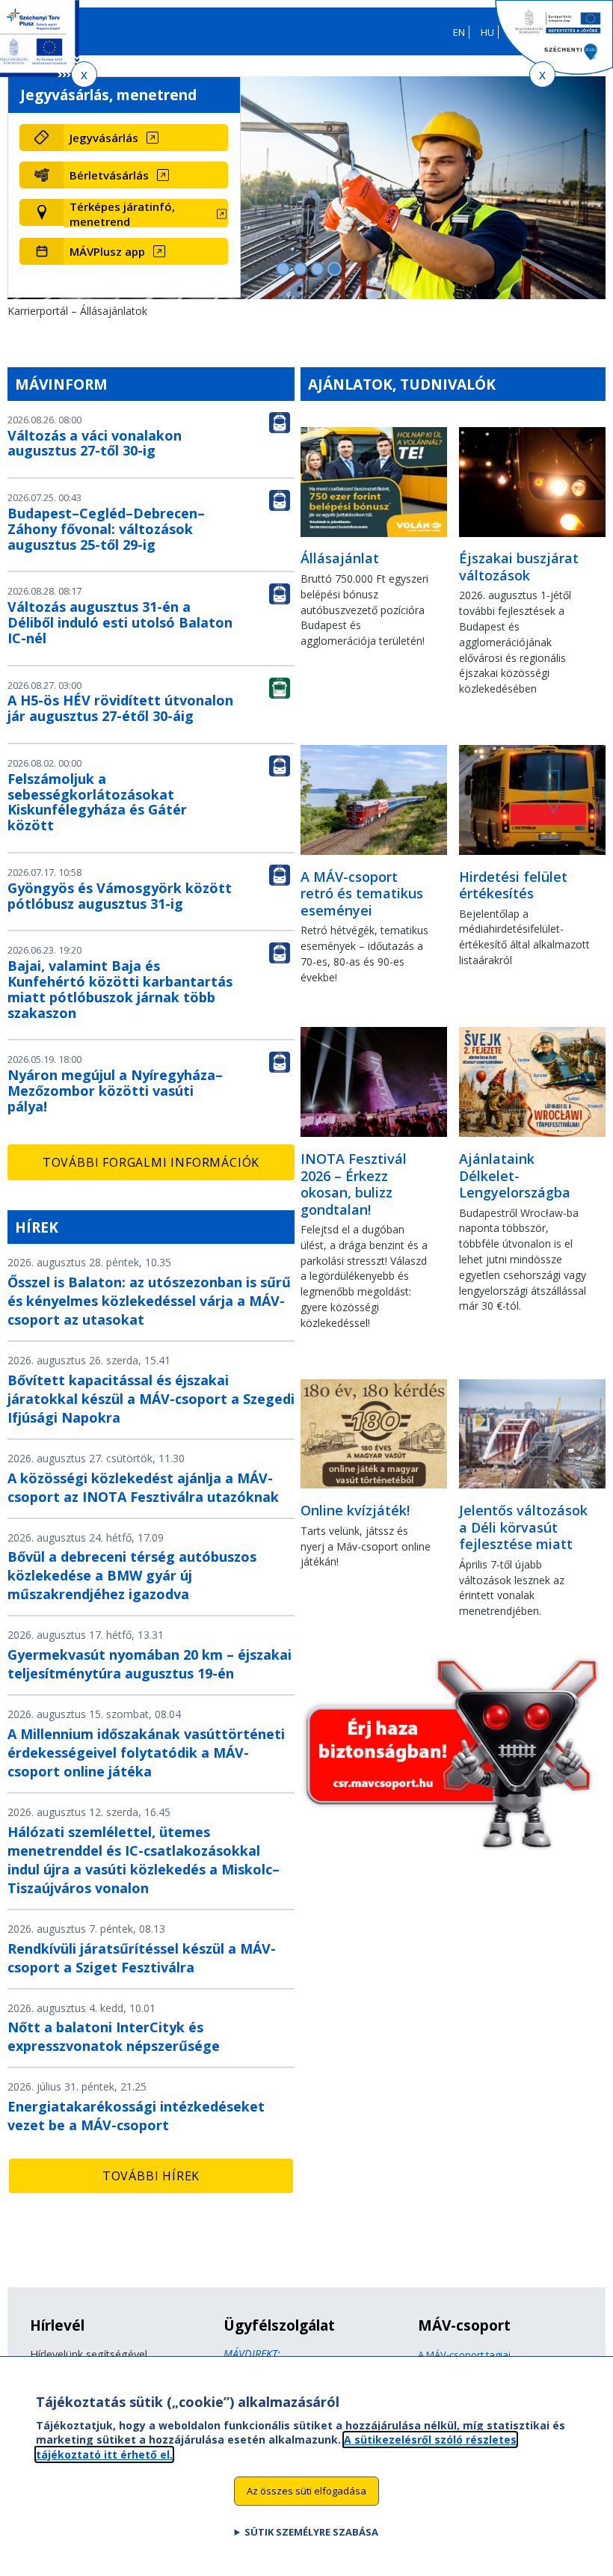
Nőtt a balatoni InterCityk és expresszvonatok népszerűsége (114, 2036)
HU (487, 32)
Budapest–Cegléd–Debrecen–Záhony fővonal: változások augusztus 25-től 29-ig (106, 529)
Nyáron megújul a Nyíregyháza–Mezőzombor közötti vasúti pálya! (115, 1091)
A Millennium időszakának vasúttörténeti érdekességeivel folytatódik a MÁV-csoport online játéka (146, 1752)
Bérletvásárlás (109, 175)
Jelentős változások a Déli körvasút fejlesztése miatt (523, 1527)
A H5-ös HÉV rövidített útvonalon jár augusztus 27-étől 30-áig (120, 708)
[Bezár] (84, 74)
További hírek (151, 2176)
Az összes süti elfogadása (306, 2491)
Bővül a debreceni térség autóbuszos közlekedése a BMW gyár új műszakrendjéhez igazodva (132, 1575)
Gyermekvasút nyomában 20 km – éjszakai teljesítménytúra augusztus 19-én (150, 1664)
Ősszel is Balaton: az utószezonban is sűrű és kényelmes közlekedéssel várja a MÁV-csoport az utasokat (149, 1301)
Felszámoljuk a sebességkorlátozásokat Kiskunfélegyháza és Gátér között (97, 802)
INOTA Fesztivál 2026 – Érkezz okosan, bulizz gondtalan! (354, 1184)
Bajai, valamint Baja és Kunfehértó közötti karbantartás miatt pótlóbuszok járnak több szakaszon (120, 989)
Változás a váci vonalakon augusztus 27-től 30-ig (95, 443)
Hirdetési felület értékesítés (513, 885)
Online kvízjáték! (355, 1510)
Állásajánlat (340, 558)
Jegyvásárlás (104, 138)
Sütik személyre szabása (311, 2532)
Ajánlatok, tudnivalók (402, 384)
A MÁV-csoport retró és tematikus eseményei (362, 893)
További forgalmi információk (151, 1162)
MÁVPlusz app (107, 251)
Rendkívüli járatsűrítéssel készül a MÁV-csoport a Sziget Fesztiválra (142, 1958)
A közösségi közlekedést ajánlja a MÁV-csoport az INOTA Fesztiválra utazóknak (143, 1487)
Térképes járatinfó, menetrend (122, 214)
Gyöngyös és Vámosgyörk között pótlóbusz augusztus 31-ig (120, 896)
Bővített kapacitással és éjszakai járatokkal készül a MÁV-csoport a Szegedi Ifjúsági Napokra (151, 1399)
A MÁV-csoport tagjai (464, 2355)
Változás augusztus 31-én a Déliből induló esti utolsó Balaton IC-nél (120, 622)
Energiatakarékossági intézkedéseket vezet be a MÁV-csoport (136, 2116)
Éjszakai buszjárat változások (519, 567)
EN (459, 32)
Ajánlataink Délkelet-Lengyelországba (515, 1175)
